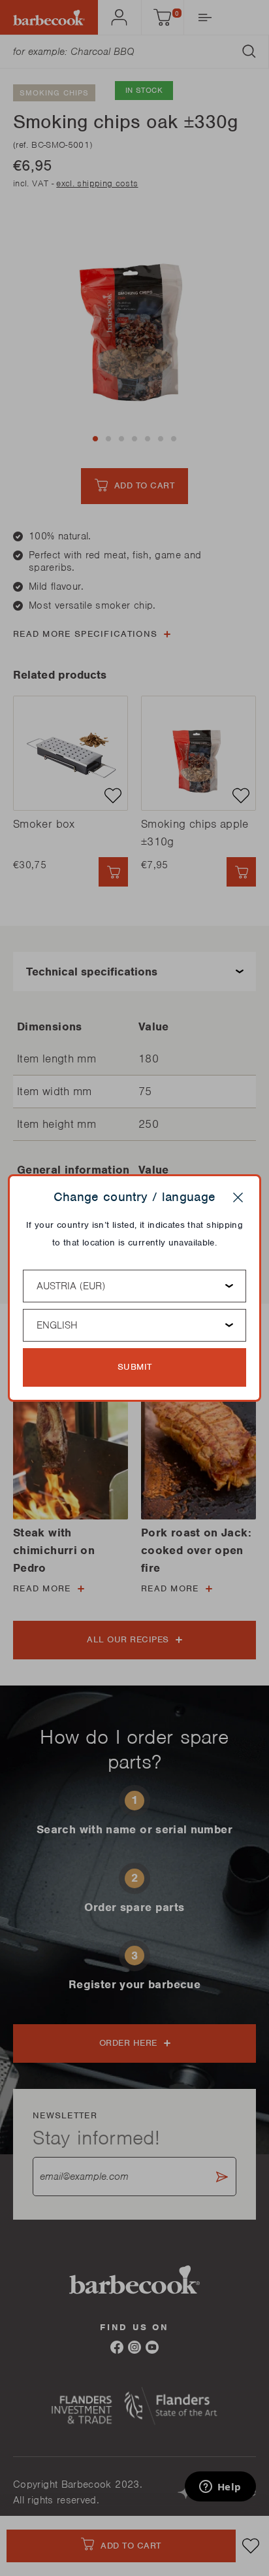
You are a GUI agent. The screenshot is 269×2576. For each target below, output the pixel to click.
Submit (135, 1367)
